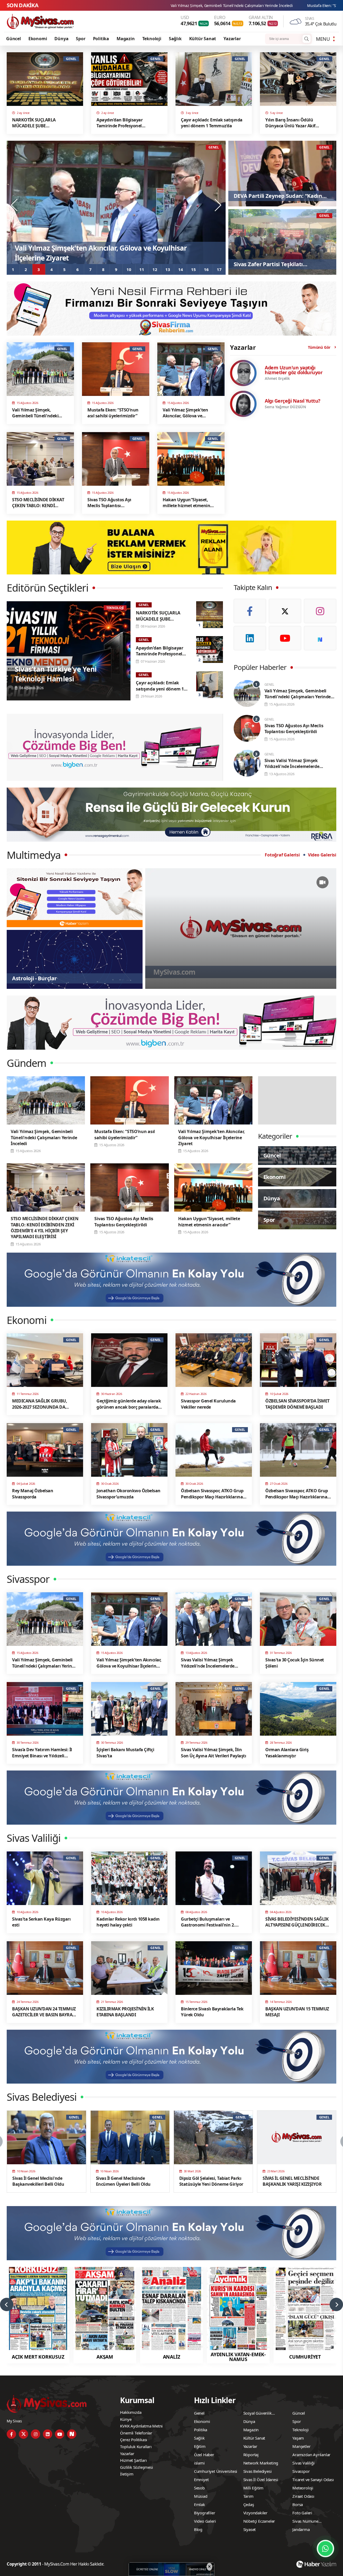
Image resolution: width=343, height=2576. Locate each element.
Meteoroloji (303, 2488)
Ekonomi (38, 39)
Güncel (14, 39)
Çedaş (249, 2504)
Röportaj (251, 2455)
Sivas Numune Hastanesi (305, 2522)
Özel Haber (204, 2455)
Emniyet (201, 2480)
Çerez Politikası (134, 2440)
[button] (13, 269)
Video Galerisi (322, 855)
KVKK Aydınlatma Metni (141, 2426)
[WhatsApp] (325, 2549)
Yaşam (298, 2438)
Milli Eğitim (253, 2488)
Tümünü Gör (319, 347)
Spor (81, 39)
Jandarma (301, 2529)
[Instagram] (320, 611)
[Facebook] (250, 611)
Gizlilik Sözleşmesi (136, 2467)
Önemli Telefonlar (136, 2433)
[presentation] (15, 205)
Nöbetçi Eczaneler (259, 2521)
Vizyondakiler (255, 2513)
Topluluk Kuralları (136, 2447)
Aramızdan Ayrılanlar (311, 2455)
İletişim (127, 2474)
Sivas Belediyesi (258, 2471)
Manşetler (301, 2446)
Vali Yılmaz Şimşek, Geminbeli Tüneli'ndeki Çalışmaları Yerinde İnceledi (247, 5)
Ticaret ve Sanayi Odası (313, 2480)
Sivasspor (301, 2471)
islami (199, 2463)
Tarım (248, 2496)
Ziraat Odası (303, 2496)
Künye (126, 2419)
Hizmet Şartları (133, 2460)
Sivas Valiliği (303, 2463)
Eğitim (200, 2446)
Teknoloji (152, 39)
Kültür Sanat (203, 39)
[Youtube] (285, 638)
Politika (101, 39)
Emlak (200, 2504)
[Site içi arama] (307, 39)
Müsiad (201, 2496)
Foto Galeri (302, 2513)
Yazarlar (232, 39)
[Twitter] (285, 611)
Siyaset (250, 2529)
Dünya (61, 39)
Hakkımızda (131, 2412)
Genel (199, 2413)
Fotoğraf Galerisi (282, 855)
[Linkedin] (250, 638)
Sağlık (175, 39)
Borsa (298, 2504)
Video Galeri (205, 2521)
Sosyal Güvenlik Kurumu (258, 2414)
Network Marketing (261, 2463)
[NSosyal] (320, 638)
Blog (198, 2529)
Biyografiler (205, 2513)
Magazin (126, 39)
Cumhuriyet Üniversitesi (216, 2471)
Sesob (199, 2488)
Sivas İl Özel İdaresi (261, 2480)
